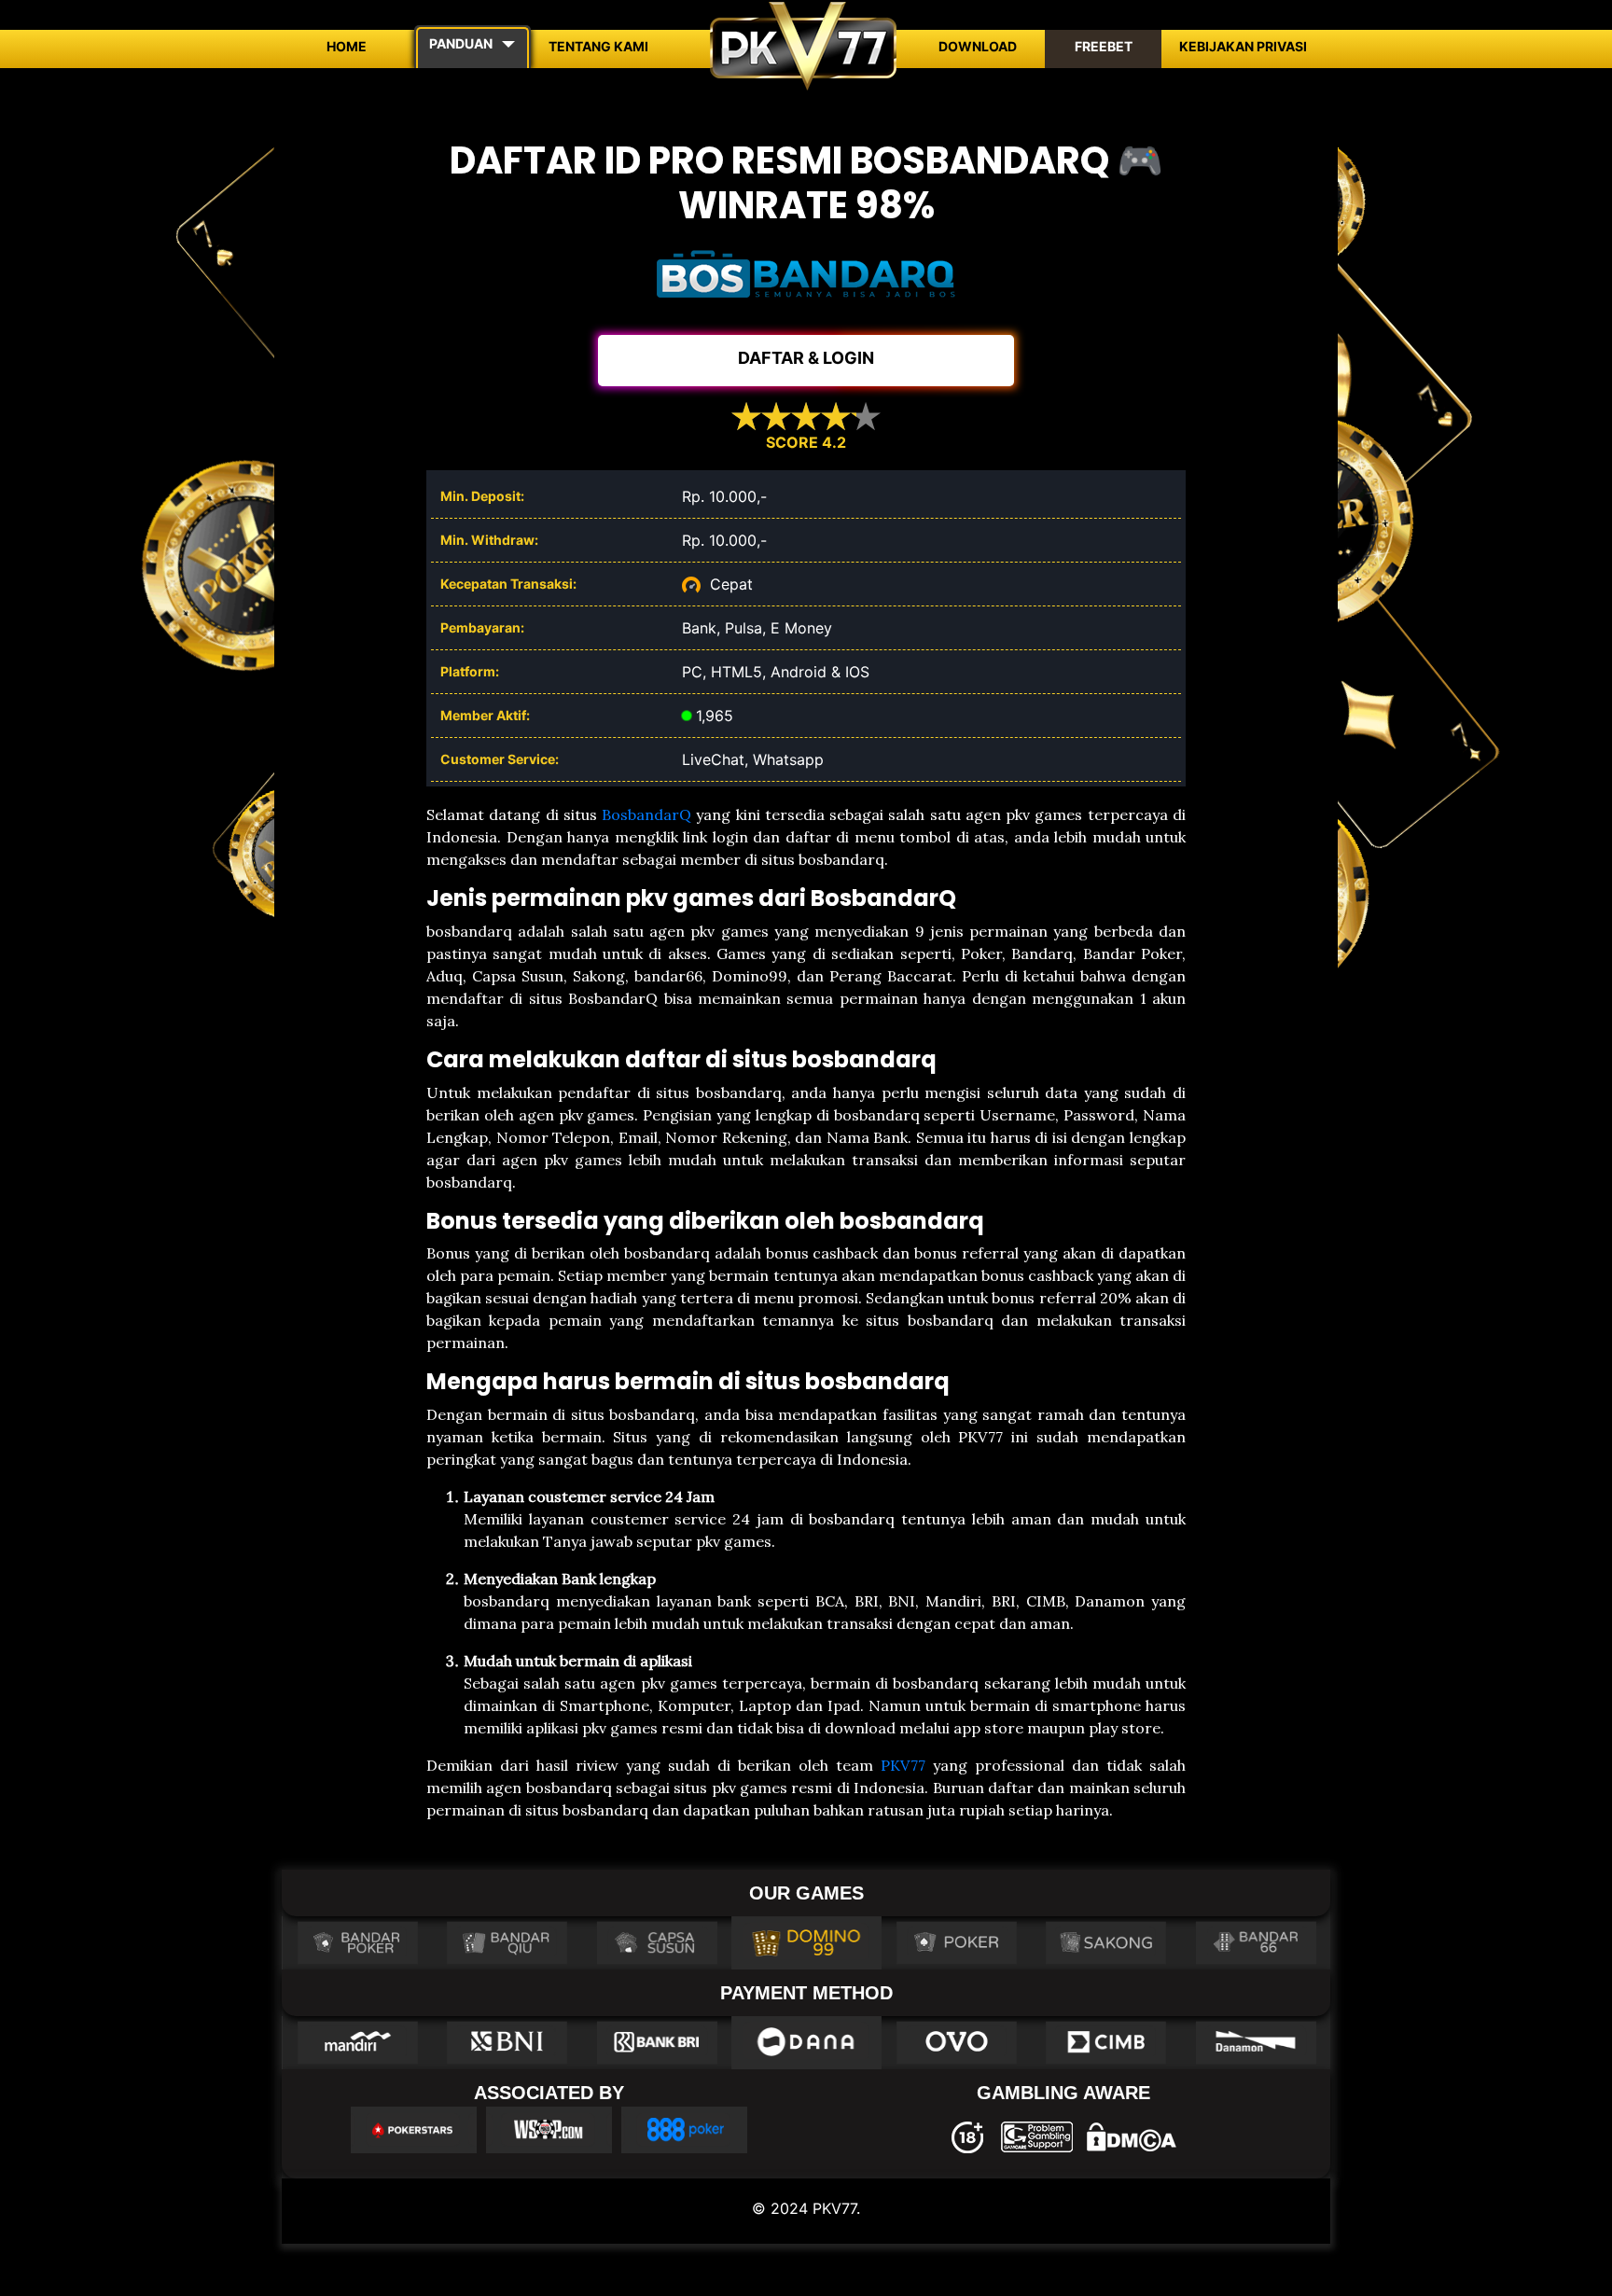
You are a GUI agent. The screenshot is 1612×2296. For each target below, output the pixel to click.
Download (978, 46)
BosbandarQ (646, 814)
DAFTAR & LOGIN (806, 358)
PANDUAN (461, 43)
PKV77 (903, 1765)
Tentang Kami (598, 46)
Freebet (1104, 46)
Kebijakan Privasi (1243, 46)
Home (347, 46)
